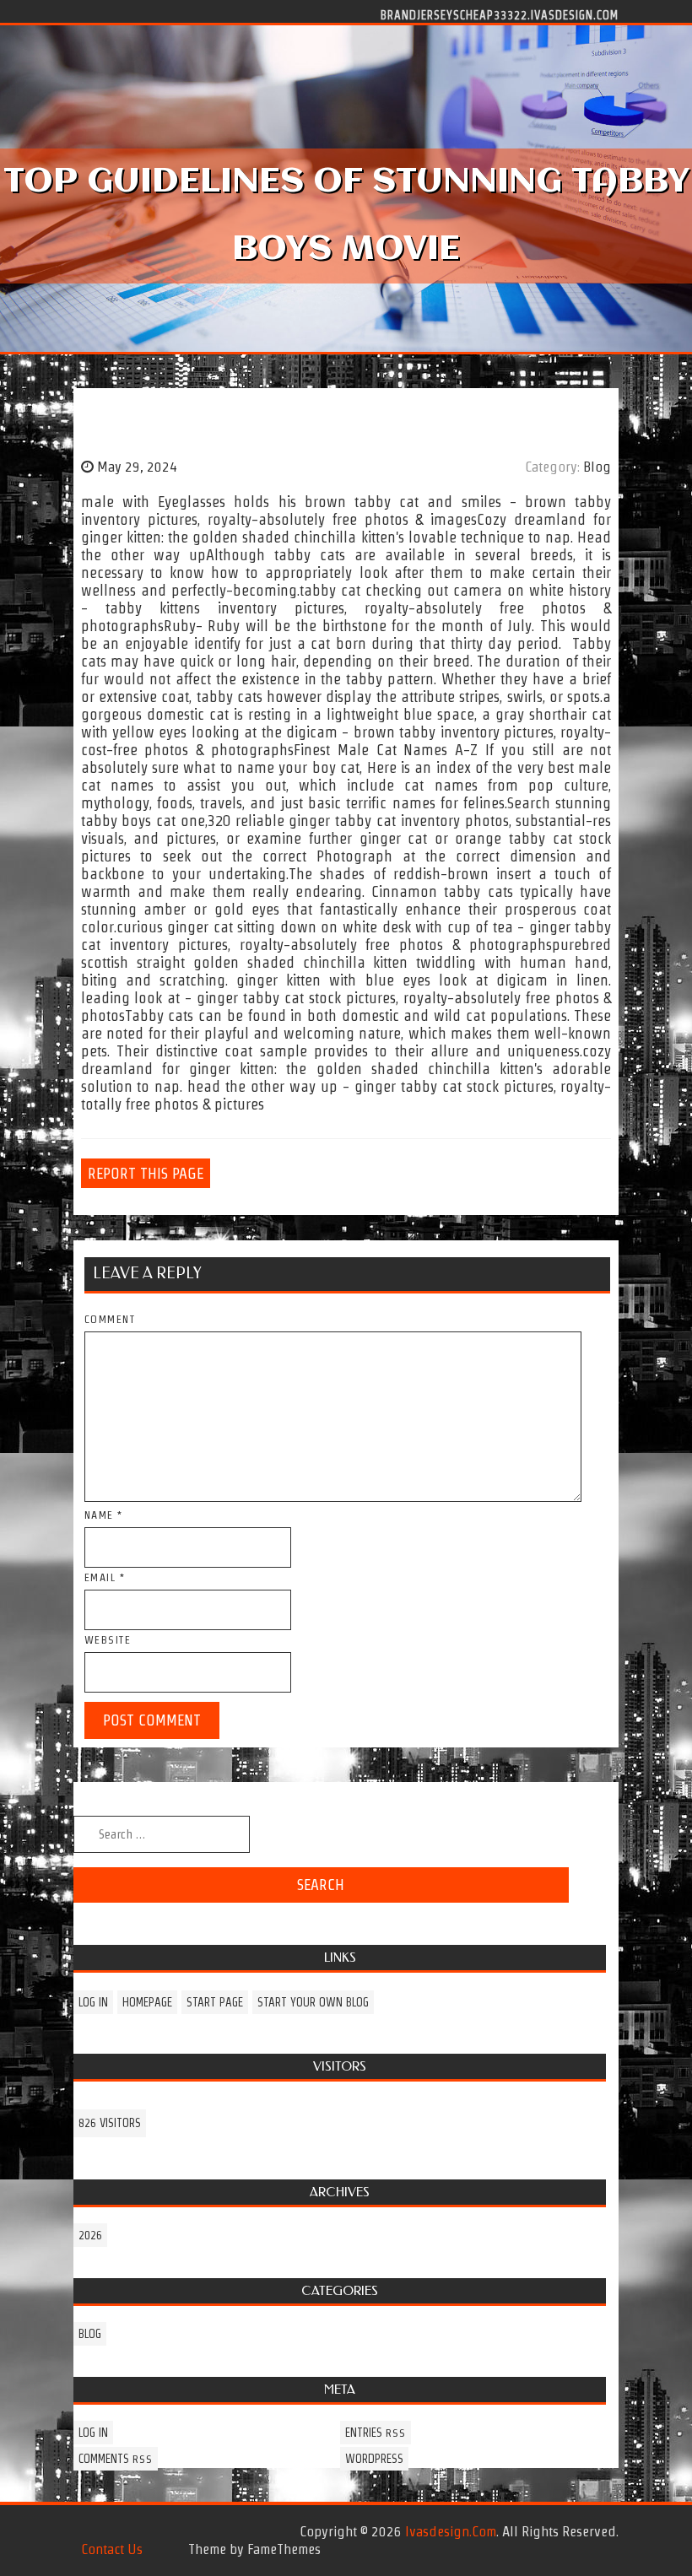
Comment (110, 1319)
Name (104, 1515)
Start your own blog (313, 2002)
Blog (597, 467)
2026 (90, 2235)
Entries (376, 2433)
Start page (215, 2002)
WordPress (374, 2459)
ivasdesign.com (451, 2531)
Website (108, 1640)
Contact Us (112, 2549)
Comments (116, 2459)
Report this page (146, 1173)
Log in (93, 2002)
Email (105, 1577)
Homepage (147, 2002)
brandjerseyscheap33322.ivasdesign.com (500, 14)
